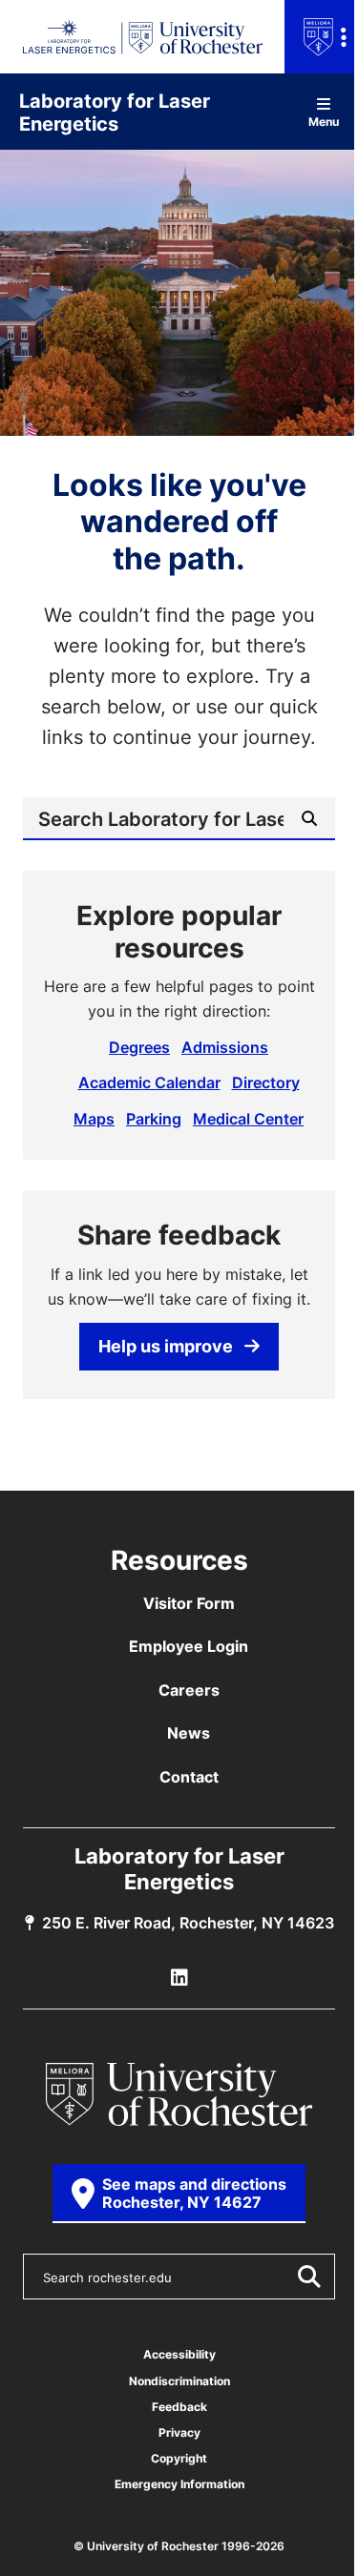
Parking (154, 1119)
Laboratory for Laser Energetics (115, 112)
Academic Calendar (149, 1082)
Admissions (225, 1047)
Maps (94, 1119)
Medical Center (248, 1119)
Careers (189, 1690)
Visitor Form (189, 1603)
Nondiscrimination (179, 2381)
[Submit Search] (308, 2277)
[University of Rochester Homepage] (179, 2094)
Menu (324, 121)
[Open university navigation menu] (321, 37)
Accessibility (179, 2354)
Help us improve (166, 1346)
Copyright (179, 2458)
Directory (266, 1082)
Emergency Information (179, 2484)
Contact (189, 1777)
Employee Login (189, 1646)
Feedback (179, 2407)
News (189, 1733)
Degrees (139, 1047)
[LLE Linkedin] (179, 1978)
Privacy (179, 2432)
